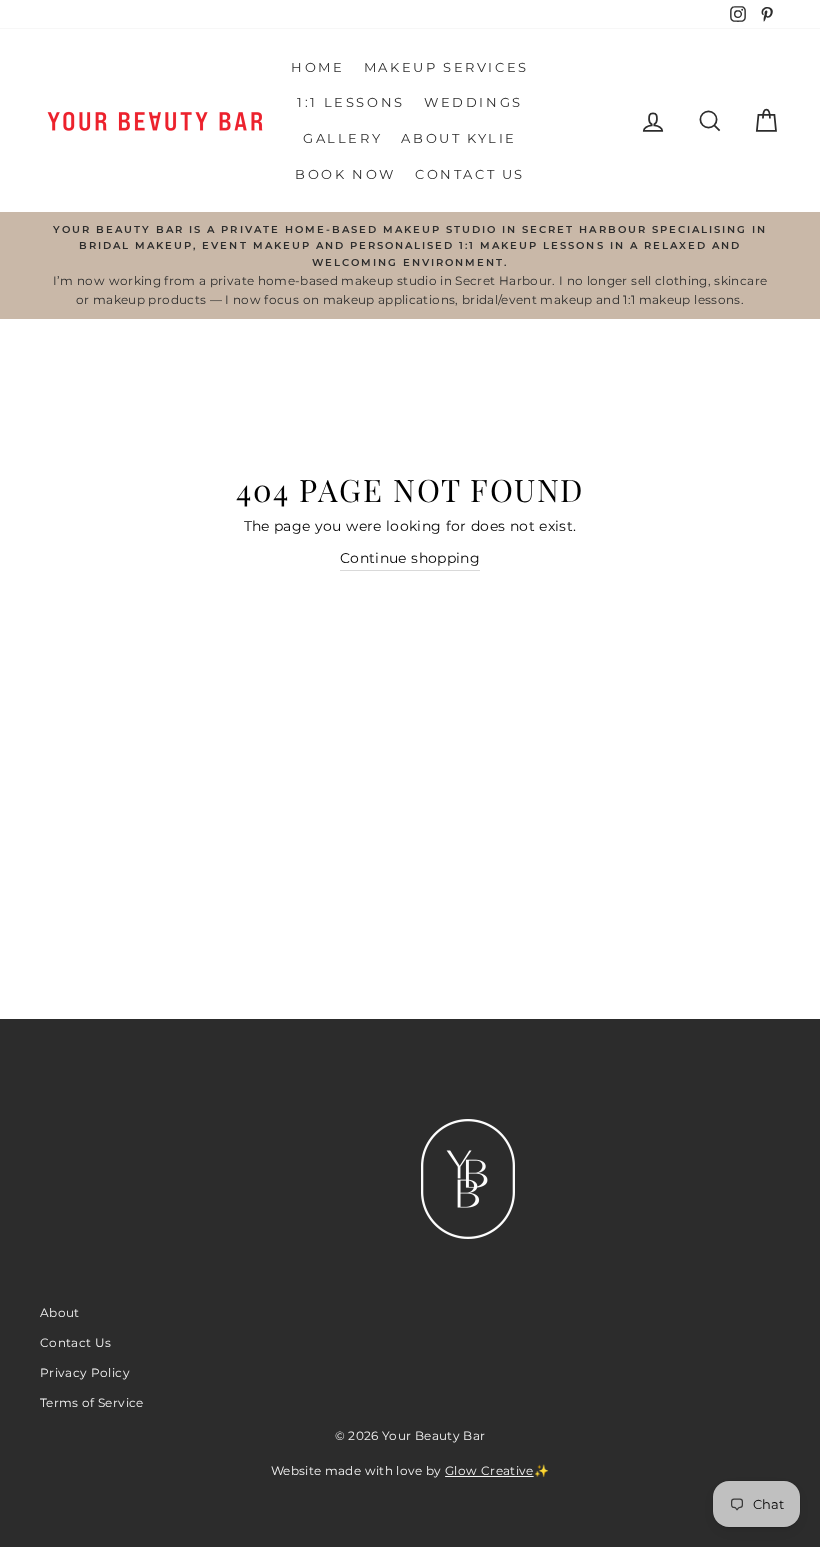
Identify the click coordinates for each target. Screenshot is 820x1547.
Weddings (473, 102)
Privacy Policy (85, 1372)
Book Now (345, 174)
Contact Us (470, 174)
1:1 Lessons (351, 102)
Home (317, 67)
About (60, 1312)
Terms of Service (92, 1402)
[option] (410, 265)
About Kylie (459, 138)
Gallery (342, 138)
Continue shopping (410, 558)
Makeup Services (446, 67)
